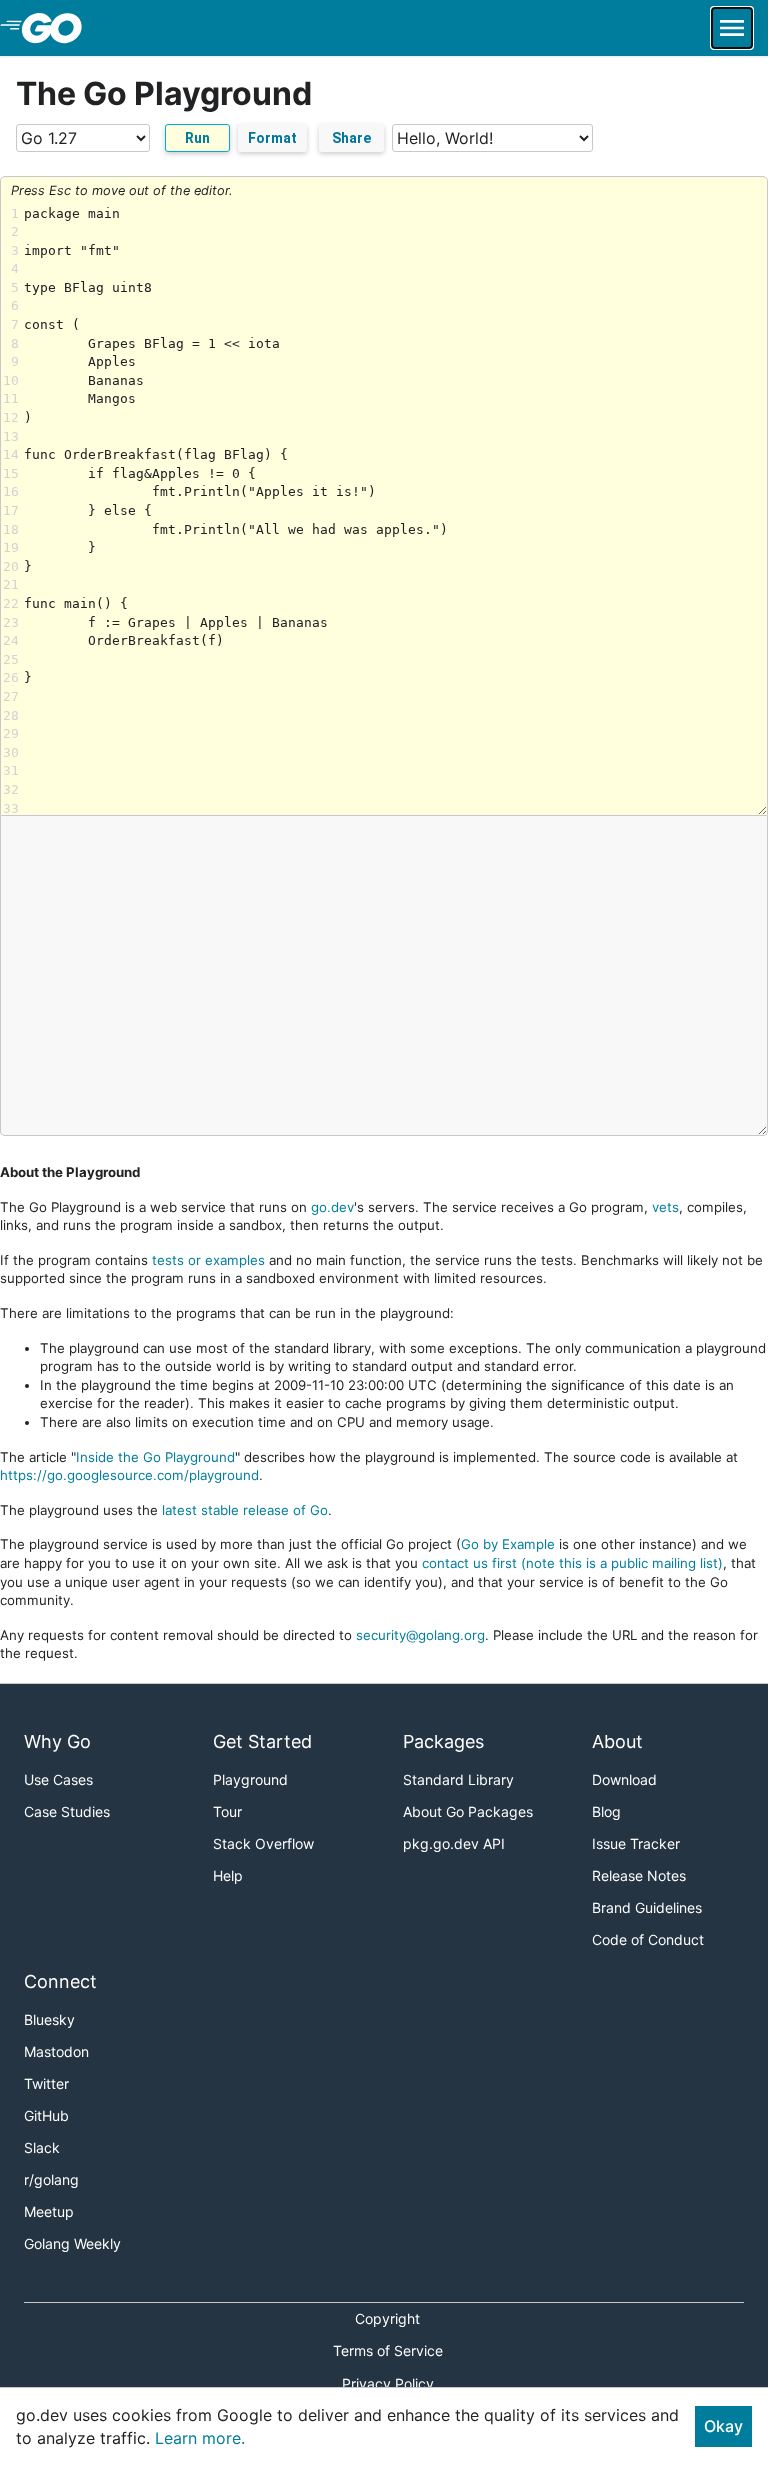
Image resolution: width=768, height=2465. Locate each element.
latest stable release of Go (245, 1510)
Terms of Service (388, 2350)
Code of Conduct (648, 1939)
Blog (606, 1811)
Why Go (57, 1741)
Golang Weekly (72, 2243)
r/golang (51, 2179)
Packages (443, 1741)
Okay (723, 2426)
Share (351, 138)
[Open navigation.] (732, 28)
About (617, 1741)
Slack (42, 2147)
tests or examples (208, 1260)
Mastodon (56, 2051)
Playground (250, 1779)
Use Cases (58, 1779)
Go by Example (508, 1544)
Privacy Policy (388, 2383)
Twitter (46, 2083)
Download (624, 1779)
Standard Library (458, 1779)
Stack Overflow (263, 1843)
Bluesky (49, 2019)
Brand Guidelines (647, 1907)
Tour (227, 1811)
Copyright (387, 2318)
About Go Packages (468, 1811)
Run (197, 138)
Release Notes (639, 1875)
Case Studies (67, 1811)
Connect (60, 1981)
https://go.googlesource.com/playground (129, 1475)
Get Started (262, 1741)
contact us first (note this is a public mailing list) (572, 1563)
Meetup (49, 2211)
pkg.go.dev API (454, 1843)
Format (272, 138)
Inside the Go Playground (155, 1457)
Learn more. (200, 2438)
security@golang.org (420, 1635)
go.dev (332, 1207)
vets (665, 1207)
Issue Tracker (636, 1843)
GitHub (46, 2115)
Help (228, 1875)
